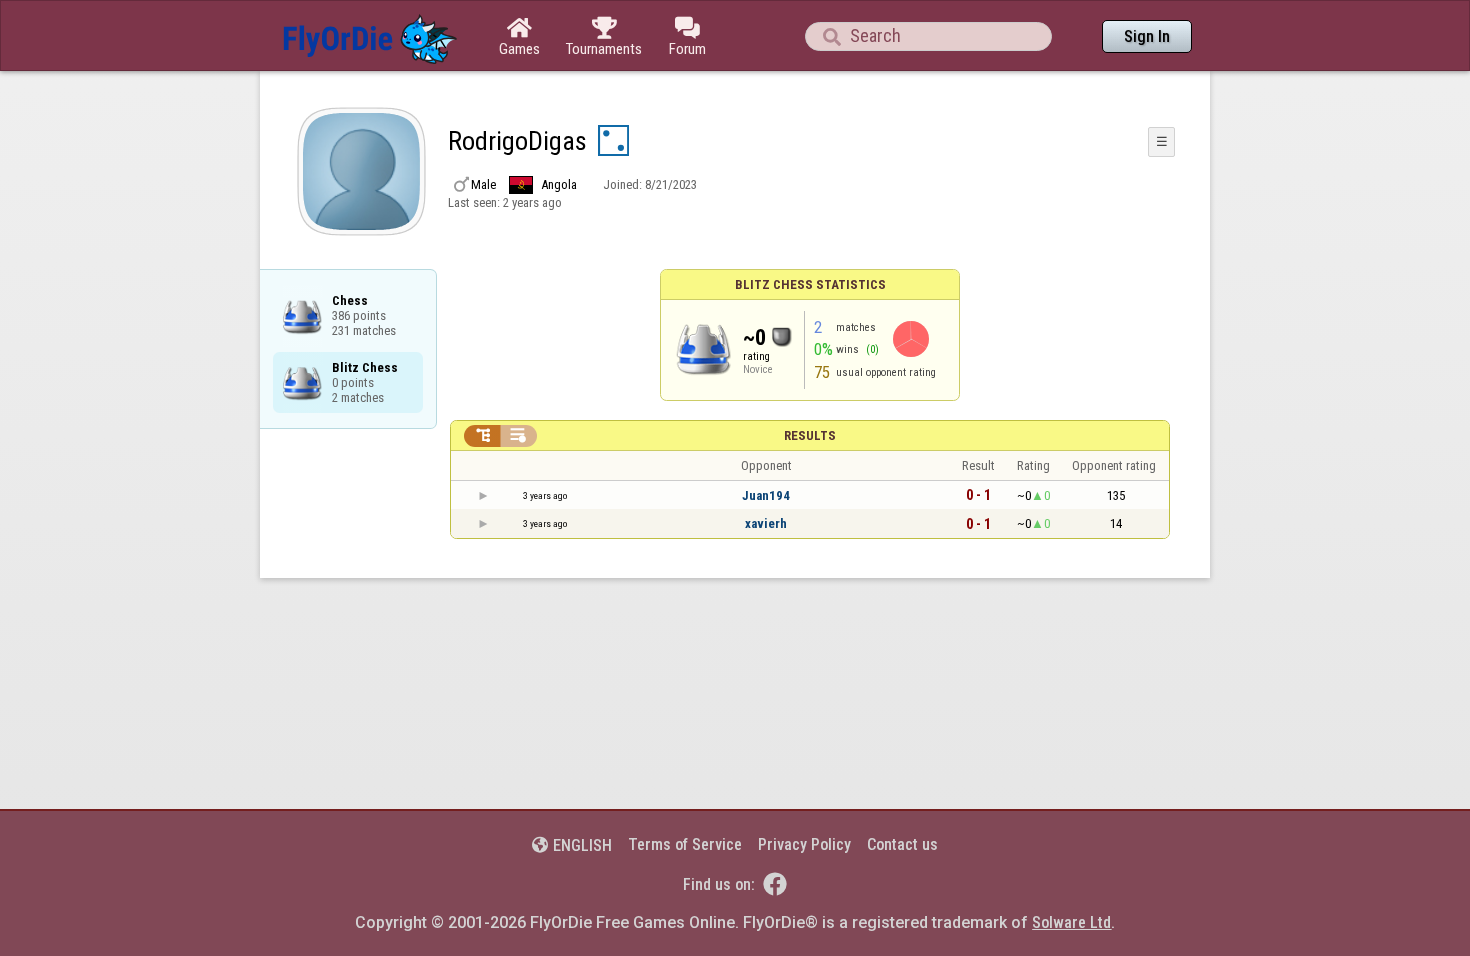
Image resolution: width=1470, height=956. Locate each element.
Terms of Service (685, 844)
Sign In (1147, 36)
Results (810, 435)
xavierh (766, 523)
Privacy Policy (804, 844)
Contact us (902, 844)
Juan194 (766, 495)
